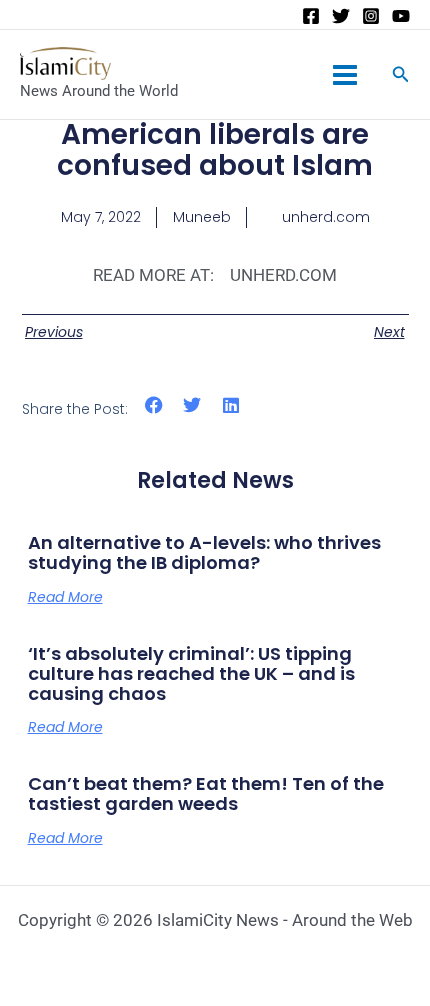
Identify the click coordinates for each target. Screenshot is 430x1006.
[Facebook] (311, 16)
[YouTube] (401, 16)
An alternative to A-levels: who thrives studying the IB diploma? (204, 552)
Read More (65, 597)
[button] (154, 405)
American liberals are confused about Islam (215, 150)
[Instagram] (371, 16)
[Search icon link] (401, 76)
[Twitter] (341, 16)
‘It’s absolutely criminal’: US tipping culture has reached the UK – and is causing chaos (191, 673)
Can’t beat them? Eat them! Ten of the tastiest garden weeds (206, 793)
